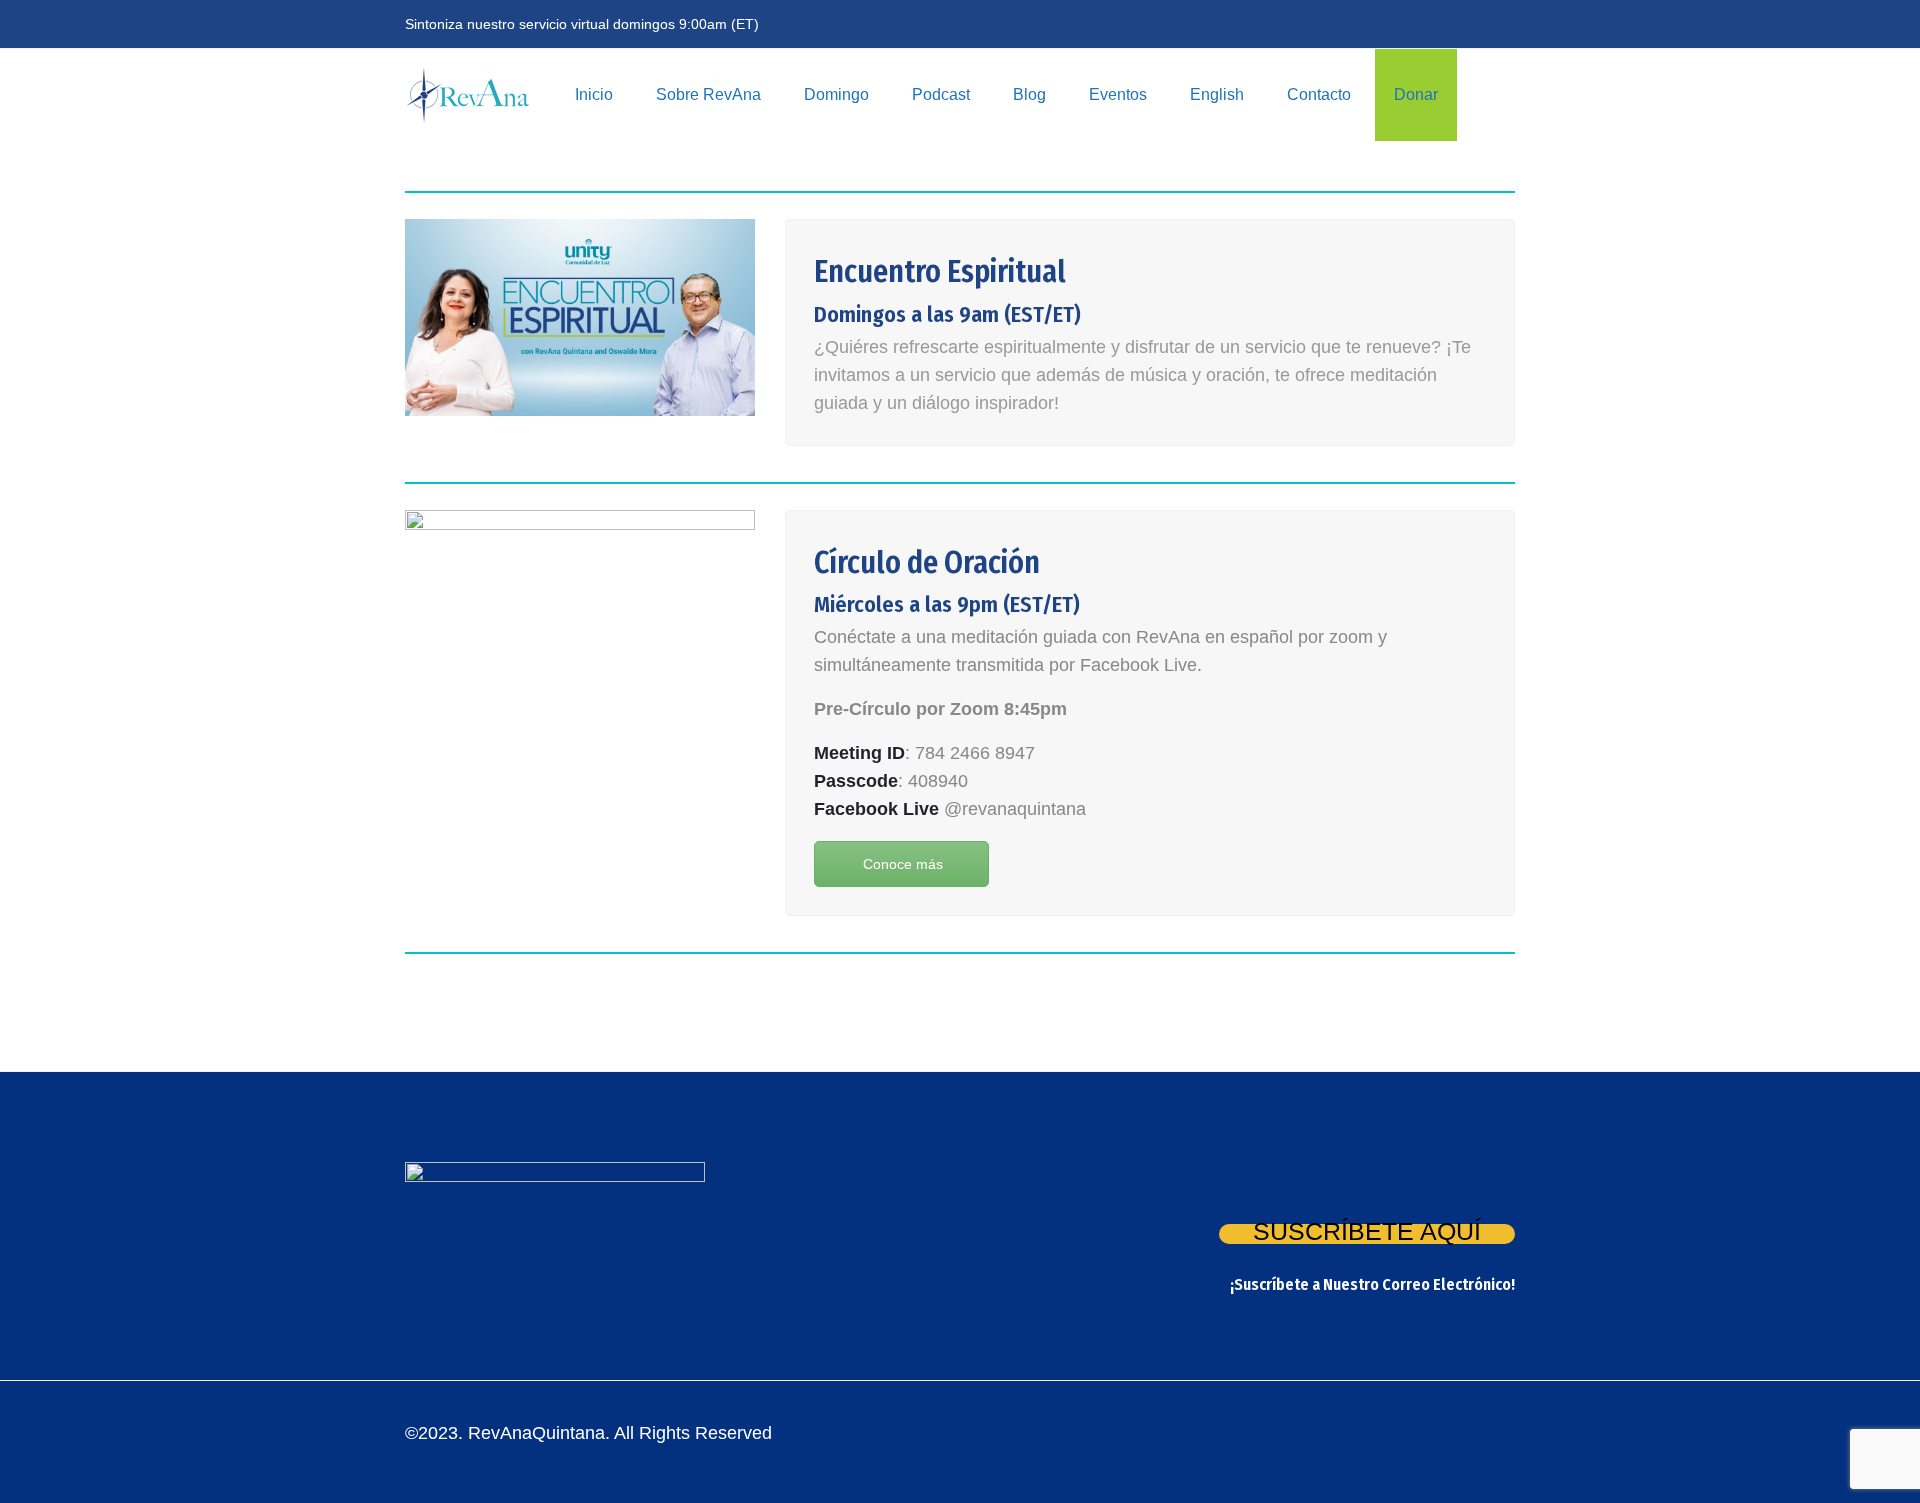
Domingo (836, 94)
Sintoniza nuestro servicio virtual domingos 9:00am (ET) (582, 24)
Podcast (941, 94)
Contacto (1319, 94)
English (1217, 94)
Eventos (1118, 94)
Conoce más (903, 864)
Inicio (594, 94)
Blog (1029, 94)
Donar (1416, 94)
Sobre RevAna (708, 94)
